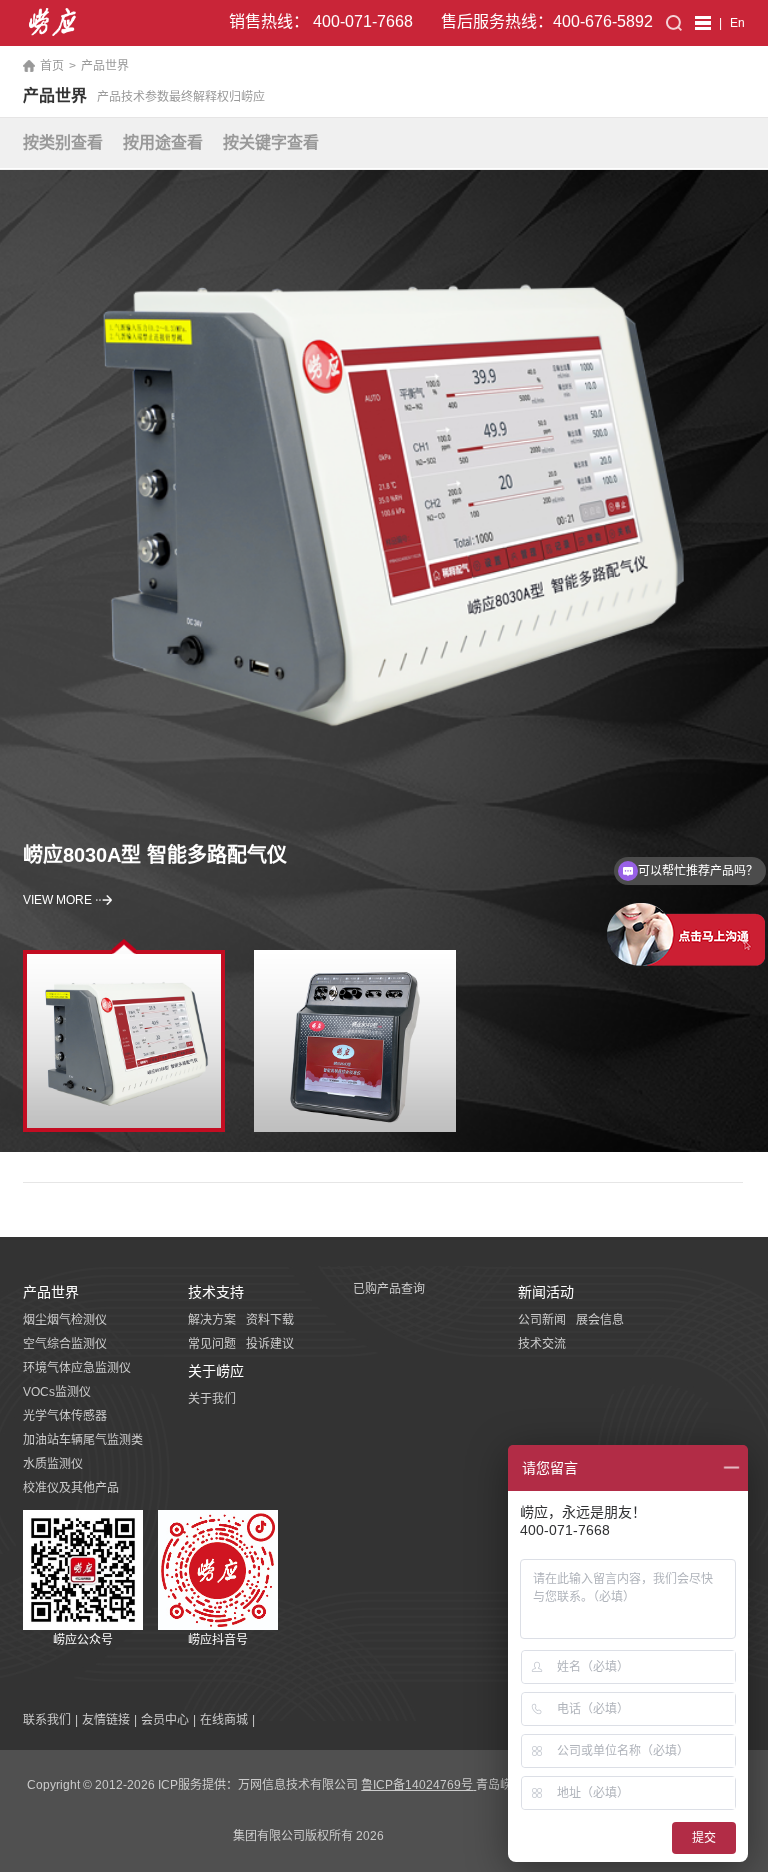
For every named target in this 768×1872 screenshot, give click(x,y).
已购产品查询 (389, 1289)
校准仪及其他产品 (71, 1488)
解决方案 (212, 1320)
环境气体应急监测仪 (77, 1368)
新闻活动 (546, 1292)
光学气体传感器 (65, 1416)
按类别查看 (63, 142)
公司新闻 (542, 1320)
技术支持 (216, 1292)
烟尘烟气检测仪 (65, 1320)
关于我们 (212, 1399)
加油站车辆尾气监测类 (83, 1440)
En (737, 23)
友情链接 (106, 1720)
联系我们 (47, 1720)
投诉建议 (270, 1344)
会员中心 (165, 1720)
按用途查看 (163, 142)
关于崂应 (216, 1371)
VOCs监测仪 (57, 1392)
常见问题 (212, 1344)
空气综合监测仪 (65, 1344)
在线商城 (224, 1720)
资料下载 (270, 1320)
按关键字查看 (271, 142)
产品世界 (105, 66)
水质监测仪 (53, 1464)
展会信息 (600, 1320)
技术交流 (542, 1344)
